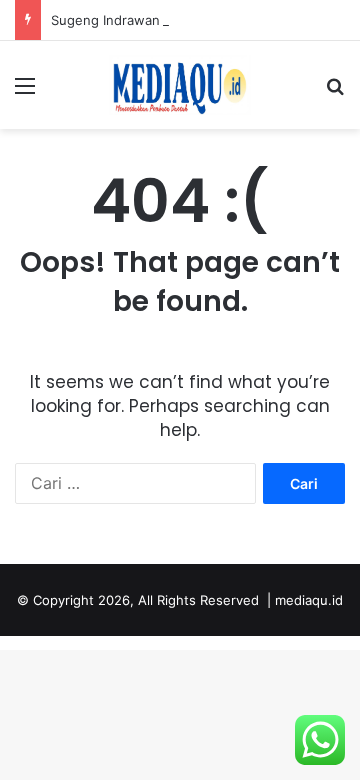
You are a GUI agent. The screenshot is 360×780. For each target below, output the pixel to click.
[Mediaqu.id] (179, 85)
